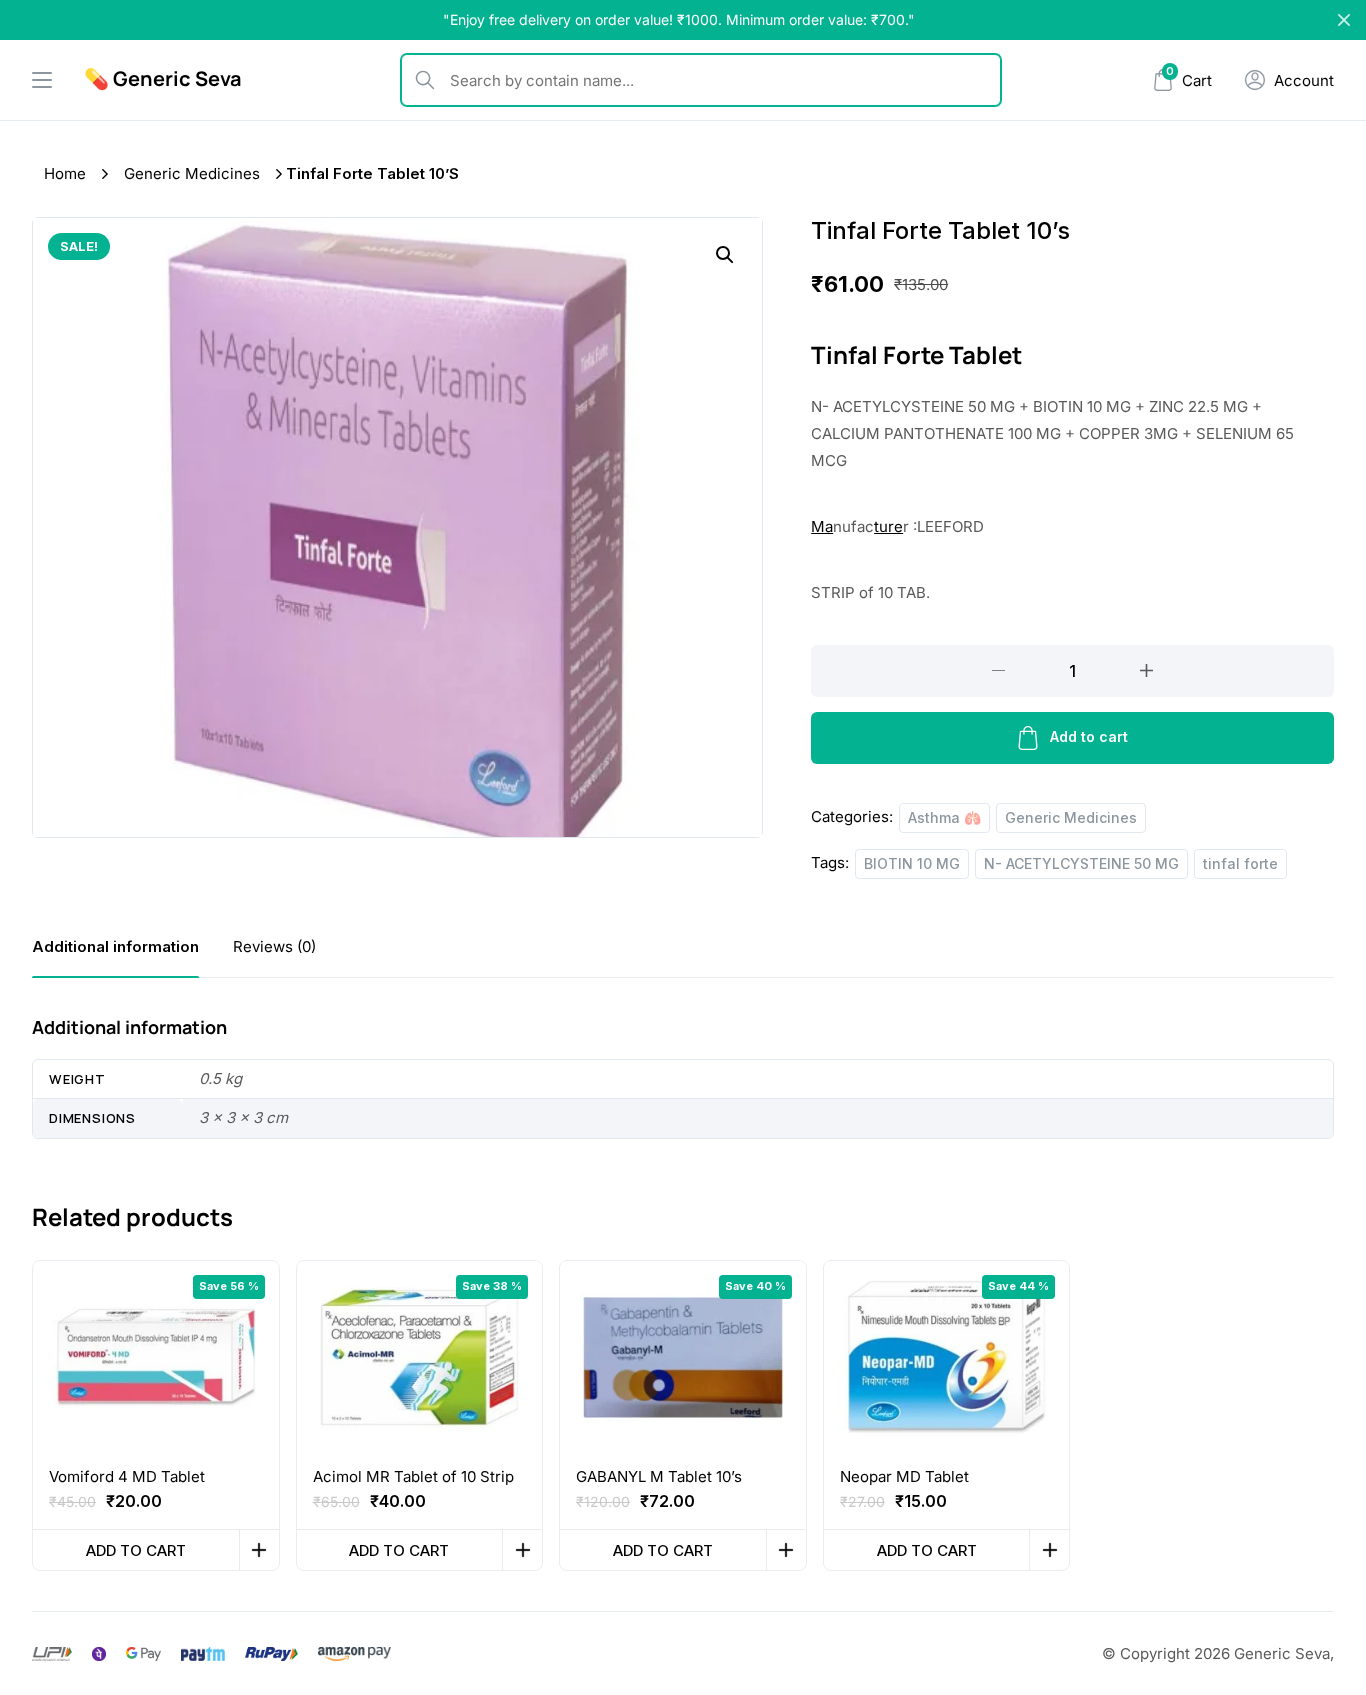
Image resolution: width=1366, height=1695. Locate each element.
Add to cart (1089, 736)
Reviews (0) (274, 946)
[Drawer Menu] (42, 80)
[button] (725, 255)
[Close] (1344, 20)
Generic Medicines (192, 173)
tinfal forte (1240, 863)
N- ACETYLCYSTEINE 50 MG (1081, 863)
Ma (822, 526)
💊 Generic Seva (163, 78)
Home (65, 173)
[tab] (115, 946)
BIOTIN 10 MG (912, 863)
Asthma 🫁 (944, 817)
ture (888, 526)
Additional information (115, 946)
